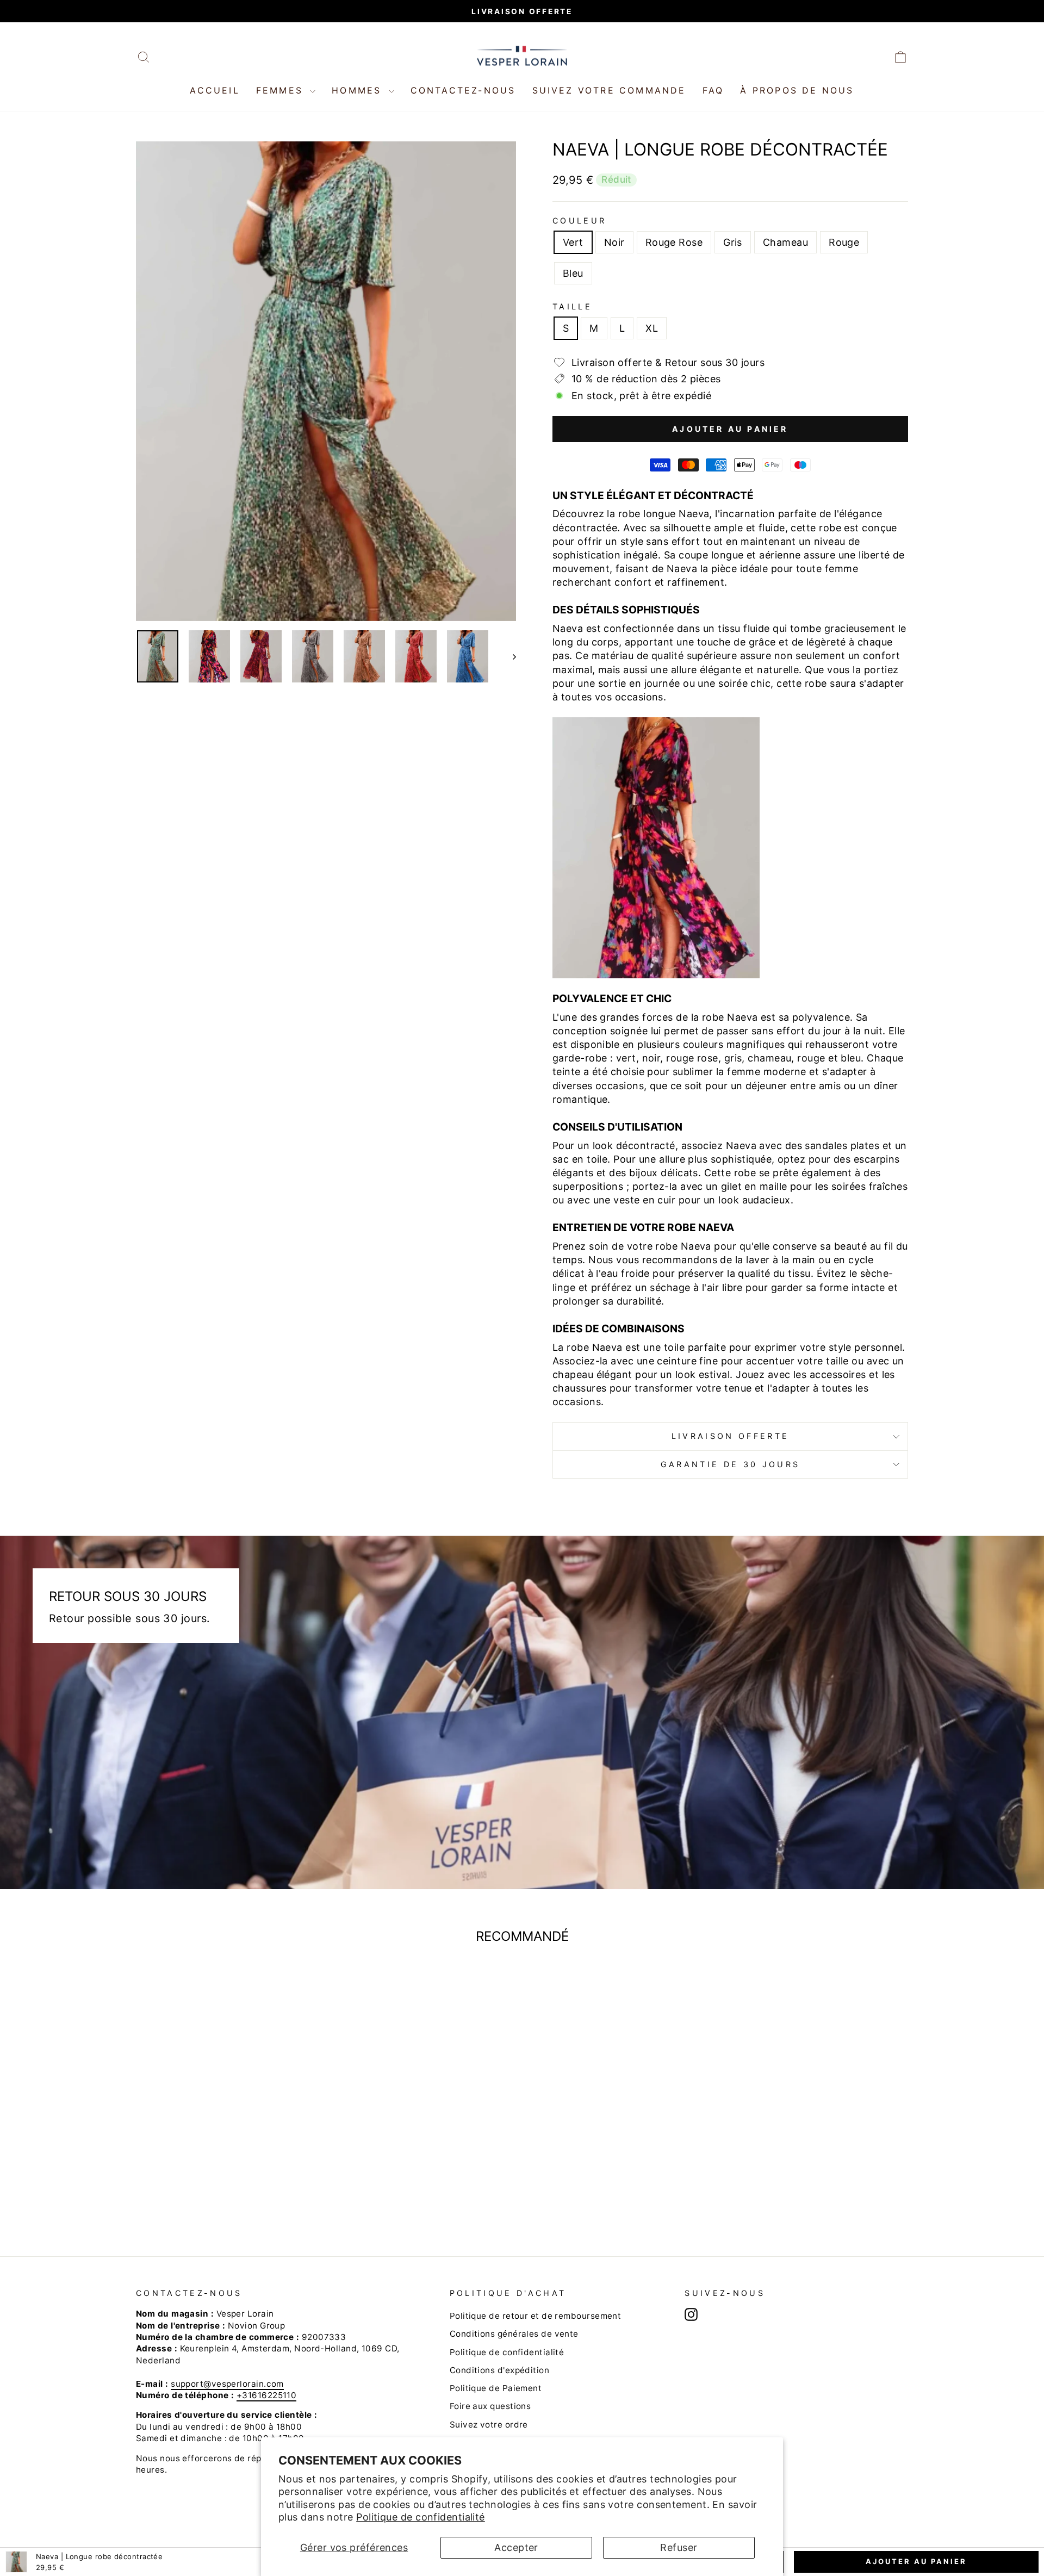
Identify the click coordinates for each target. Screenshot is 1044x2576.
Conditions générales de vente (514, 2334)
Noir (614, 242)
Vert (573, 242)
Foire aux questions (490, 2406)
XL (652, 328)
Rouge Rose (674, 242)
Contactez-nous (463, 90)
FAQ (713, 90)
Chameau (785, 242)
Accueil (215, 90)
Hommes (359, 90)
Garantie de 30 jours (730, 1464)
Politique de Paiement (496, 2388)
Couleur (579, 221)
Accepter (516, 2547)
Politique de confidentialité (421, 2517)
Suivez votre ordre (489, 2425)
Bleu (573, 273)
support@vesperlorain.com (227, 2384)
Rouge (844, 242)
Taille (572, 306)
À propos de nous (797, 90)
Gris (733, 242)
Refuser (679, 2547)
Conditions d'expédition (499, 2370)
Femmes (282, 90)
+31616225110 (266, 2395)
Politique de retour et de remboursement (536, 2316)
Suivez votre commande (609, 90)
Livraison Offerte (730, 1436)
